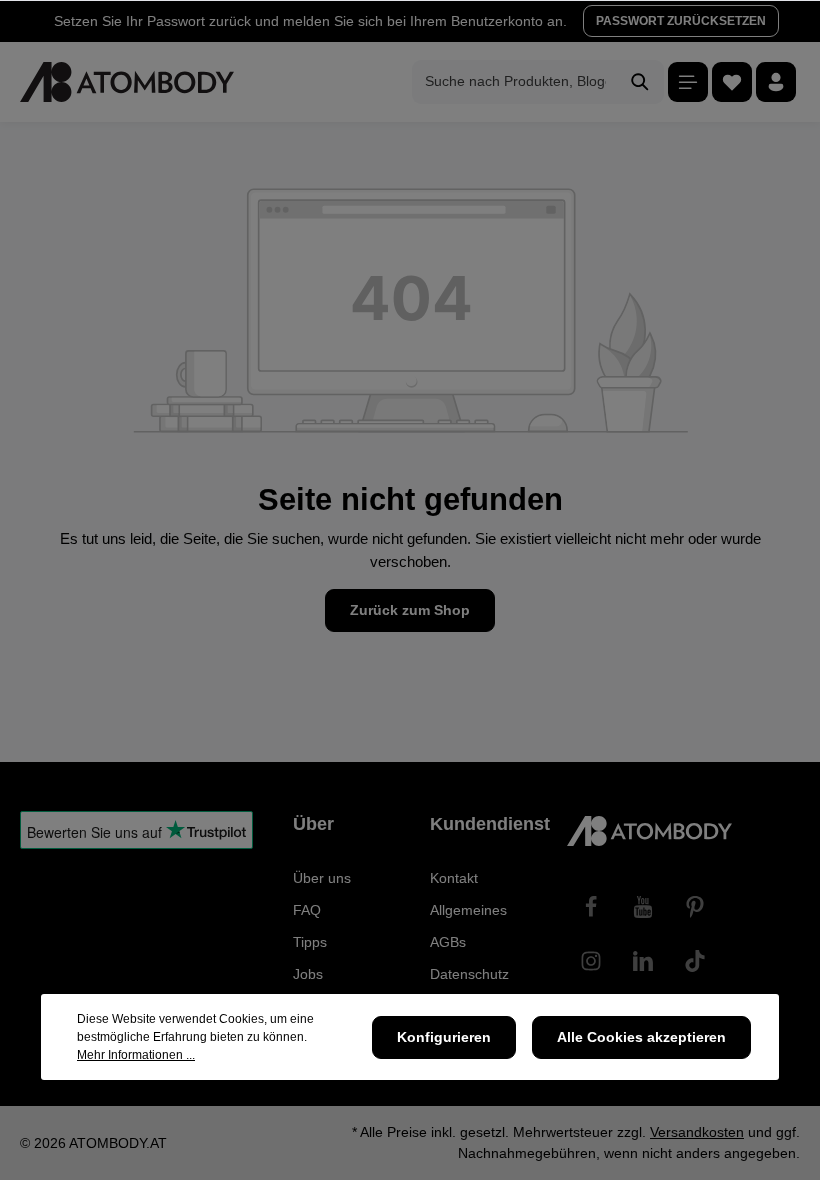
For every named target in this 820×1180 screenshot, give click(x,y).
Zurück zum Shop (410, 610)
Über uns (322, 878)
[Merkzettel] (732, 82)
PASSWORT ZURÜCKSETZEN (681, 21)
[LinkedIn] (643, 961)
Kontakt (454, 878)
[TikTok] (695, 961)
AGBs (448, 942)
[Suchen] (640, 82)
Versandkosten (697, 1132)
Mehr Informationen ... (136, 1055)
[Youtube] (643, 907)
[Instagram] (591, 961)
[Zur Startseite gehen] (127, 82)
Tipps (310, 942)
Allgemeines (468, 910)
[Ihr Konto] (776, 82)
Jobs (308, 974)
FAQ (307, 910)
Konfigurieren (444, 1037)
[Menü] (688, 82)
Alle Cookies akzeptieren (641, 1037)
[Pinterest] (695, 907)
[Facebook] (591, 907)
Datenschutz (469, 974)
